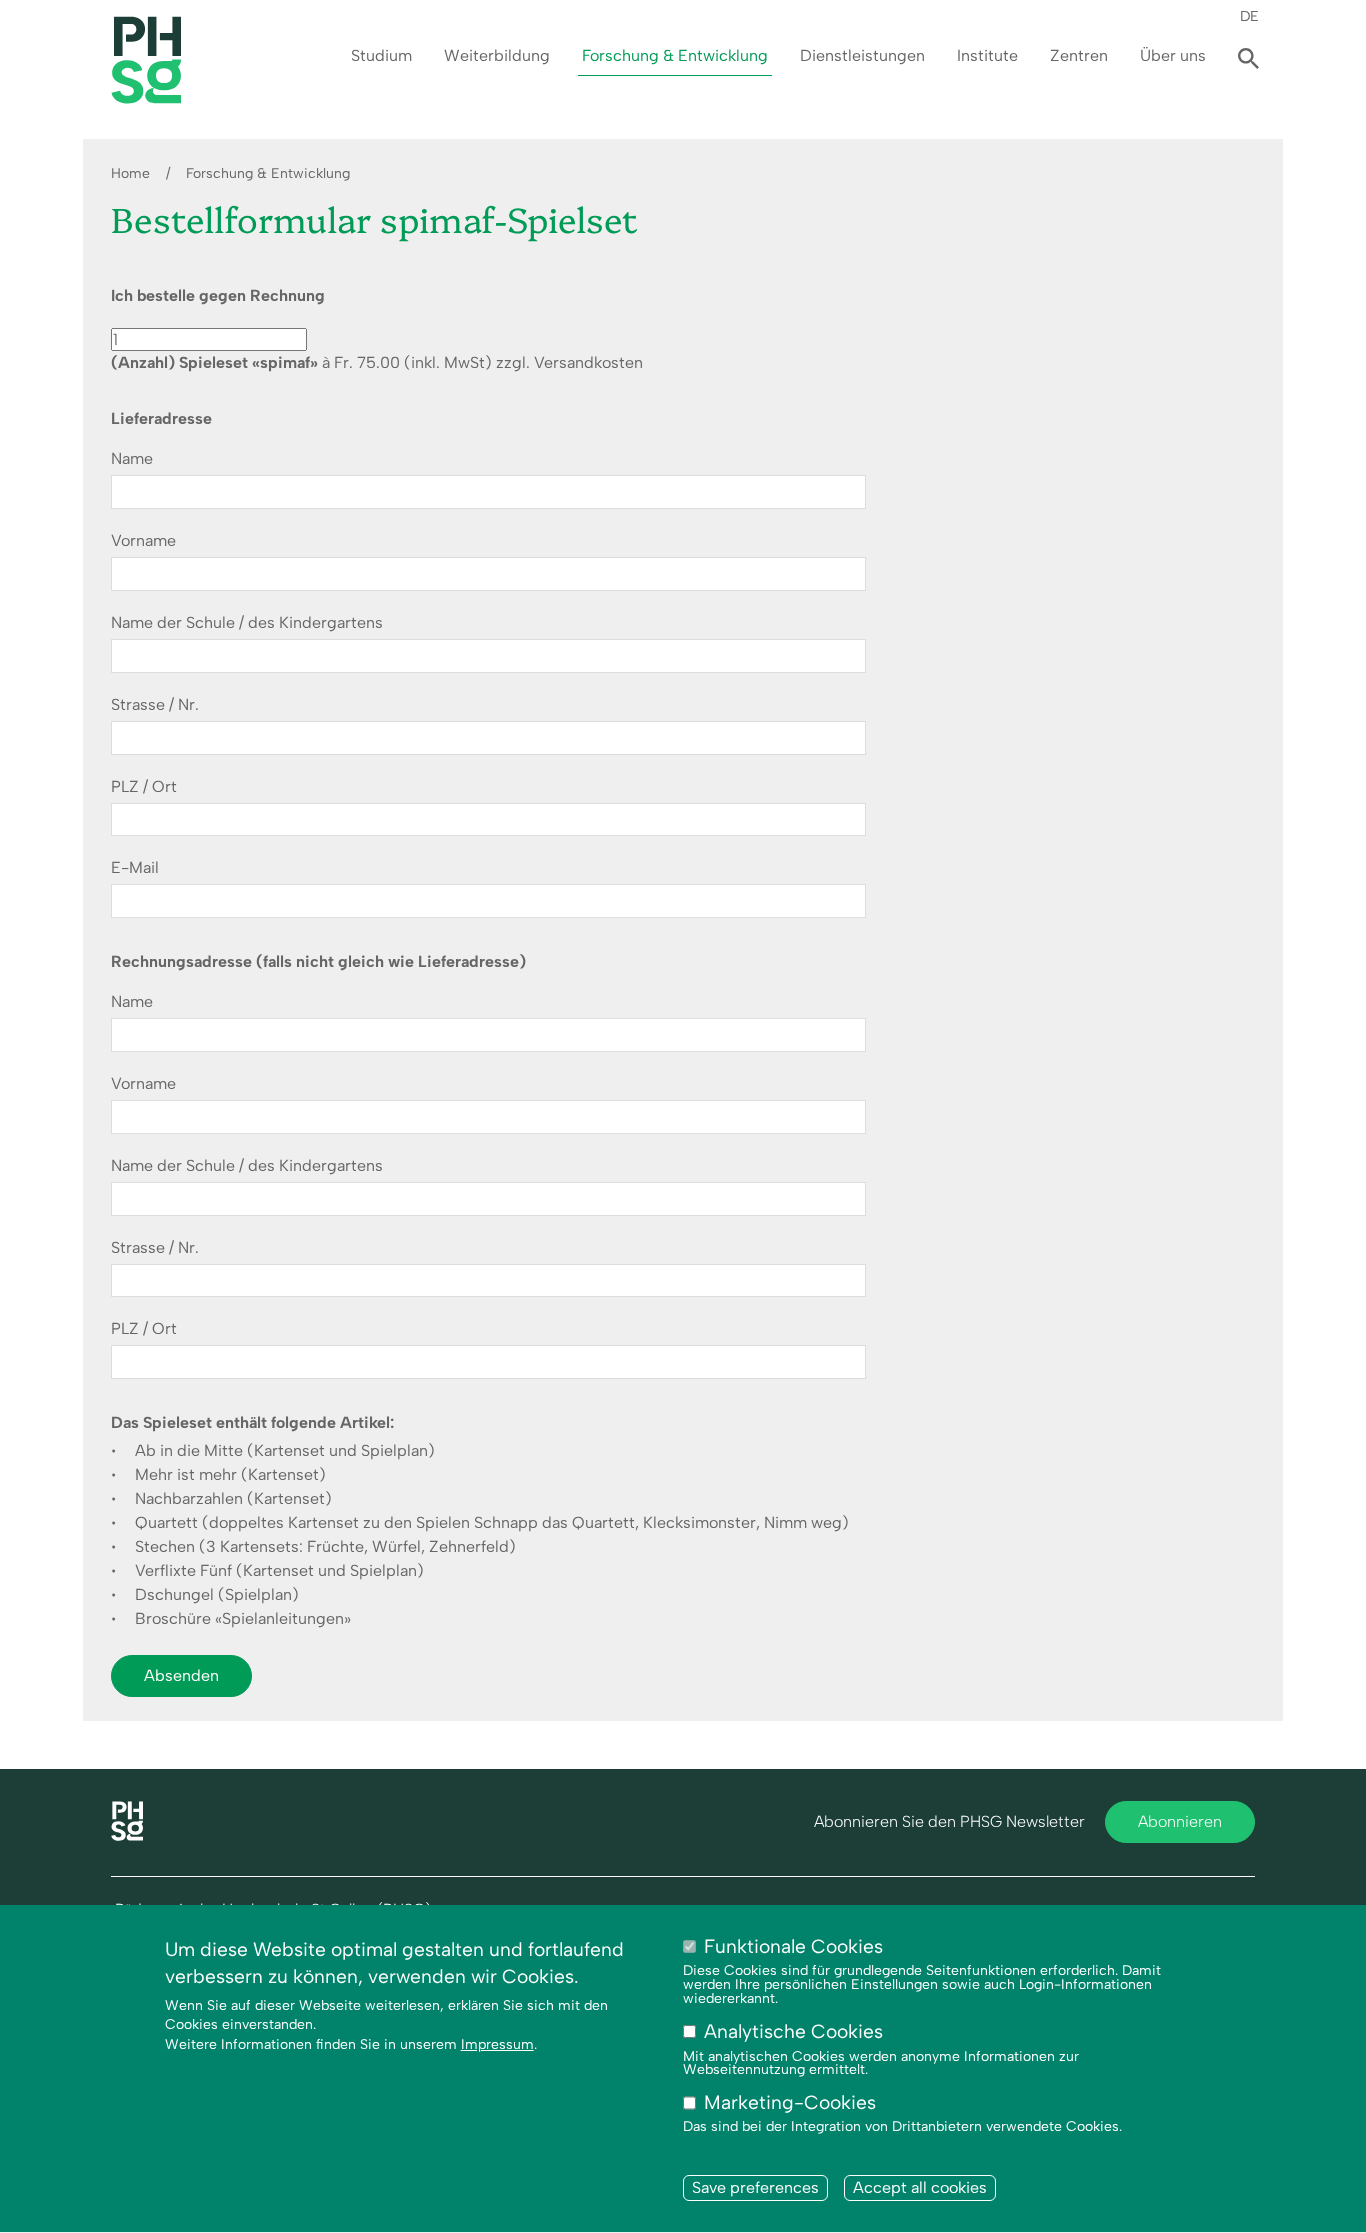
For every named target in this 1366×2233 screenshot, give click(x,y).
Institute (987, 55)
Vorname (143, 541)
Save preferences (755, 2187)
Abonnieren (1180, 1821)
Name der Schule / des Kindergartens (247, 623)
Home (130, 173)
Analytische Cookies (793, 2032)
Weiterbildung (497, 55)
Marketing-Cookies (790, 2103)
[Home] (127, 1835)
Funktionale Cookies (793, 1946)
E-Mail (135, 868)
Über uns (1173, 55)
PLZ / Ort (144, 787)
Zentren (1079, 55)
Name (132, 459)
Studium (381, 55)
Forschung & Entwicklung (675, 55)
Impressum (497, 2044)
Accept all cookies (920, 2187)
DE (1249, 16)
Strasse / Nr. (155, 705)
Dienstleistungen (862, 55)
